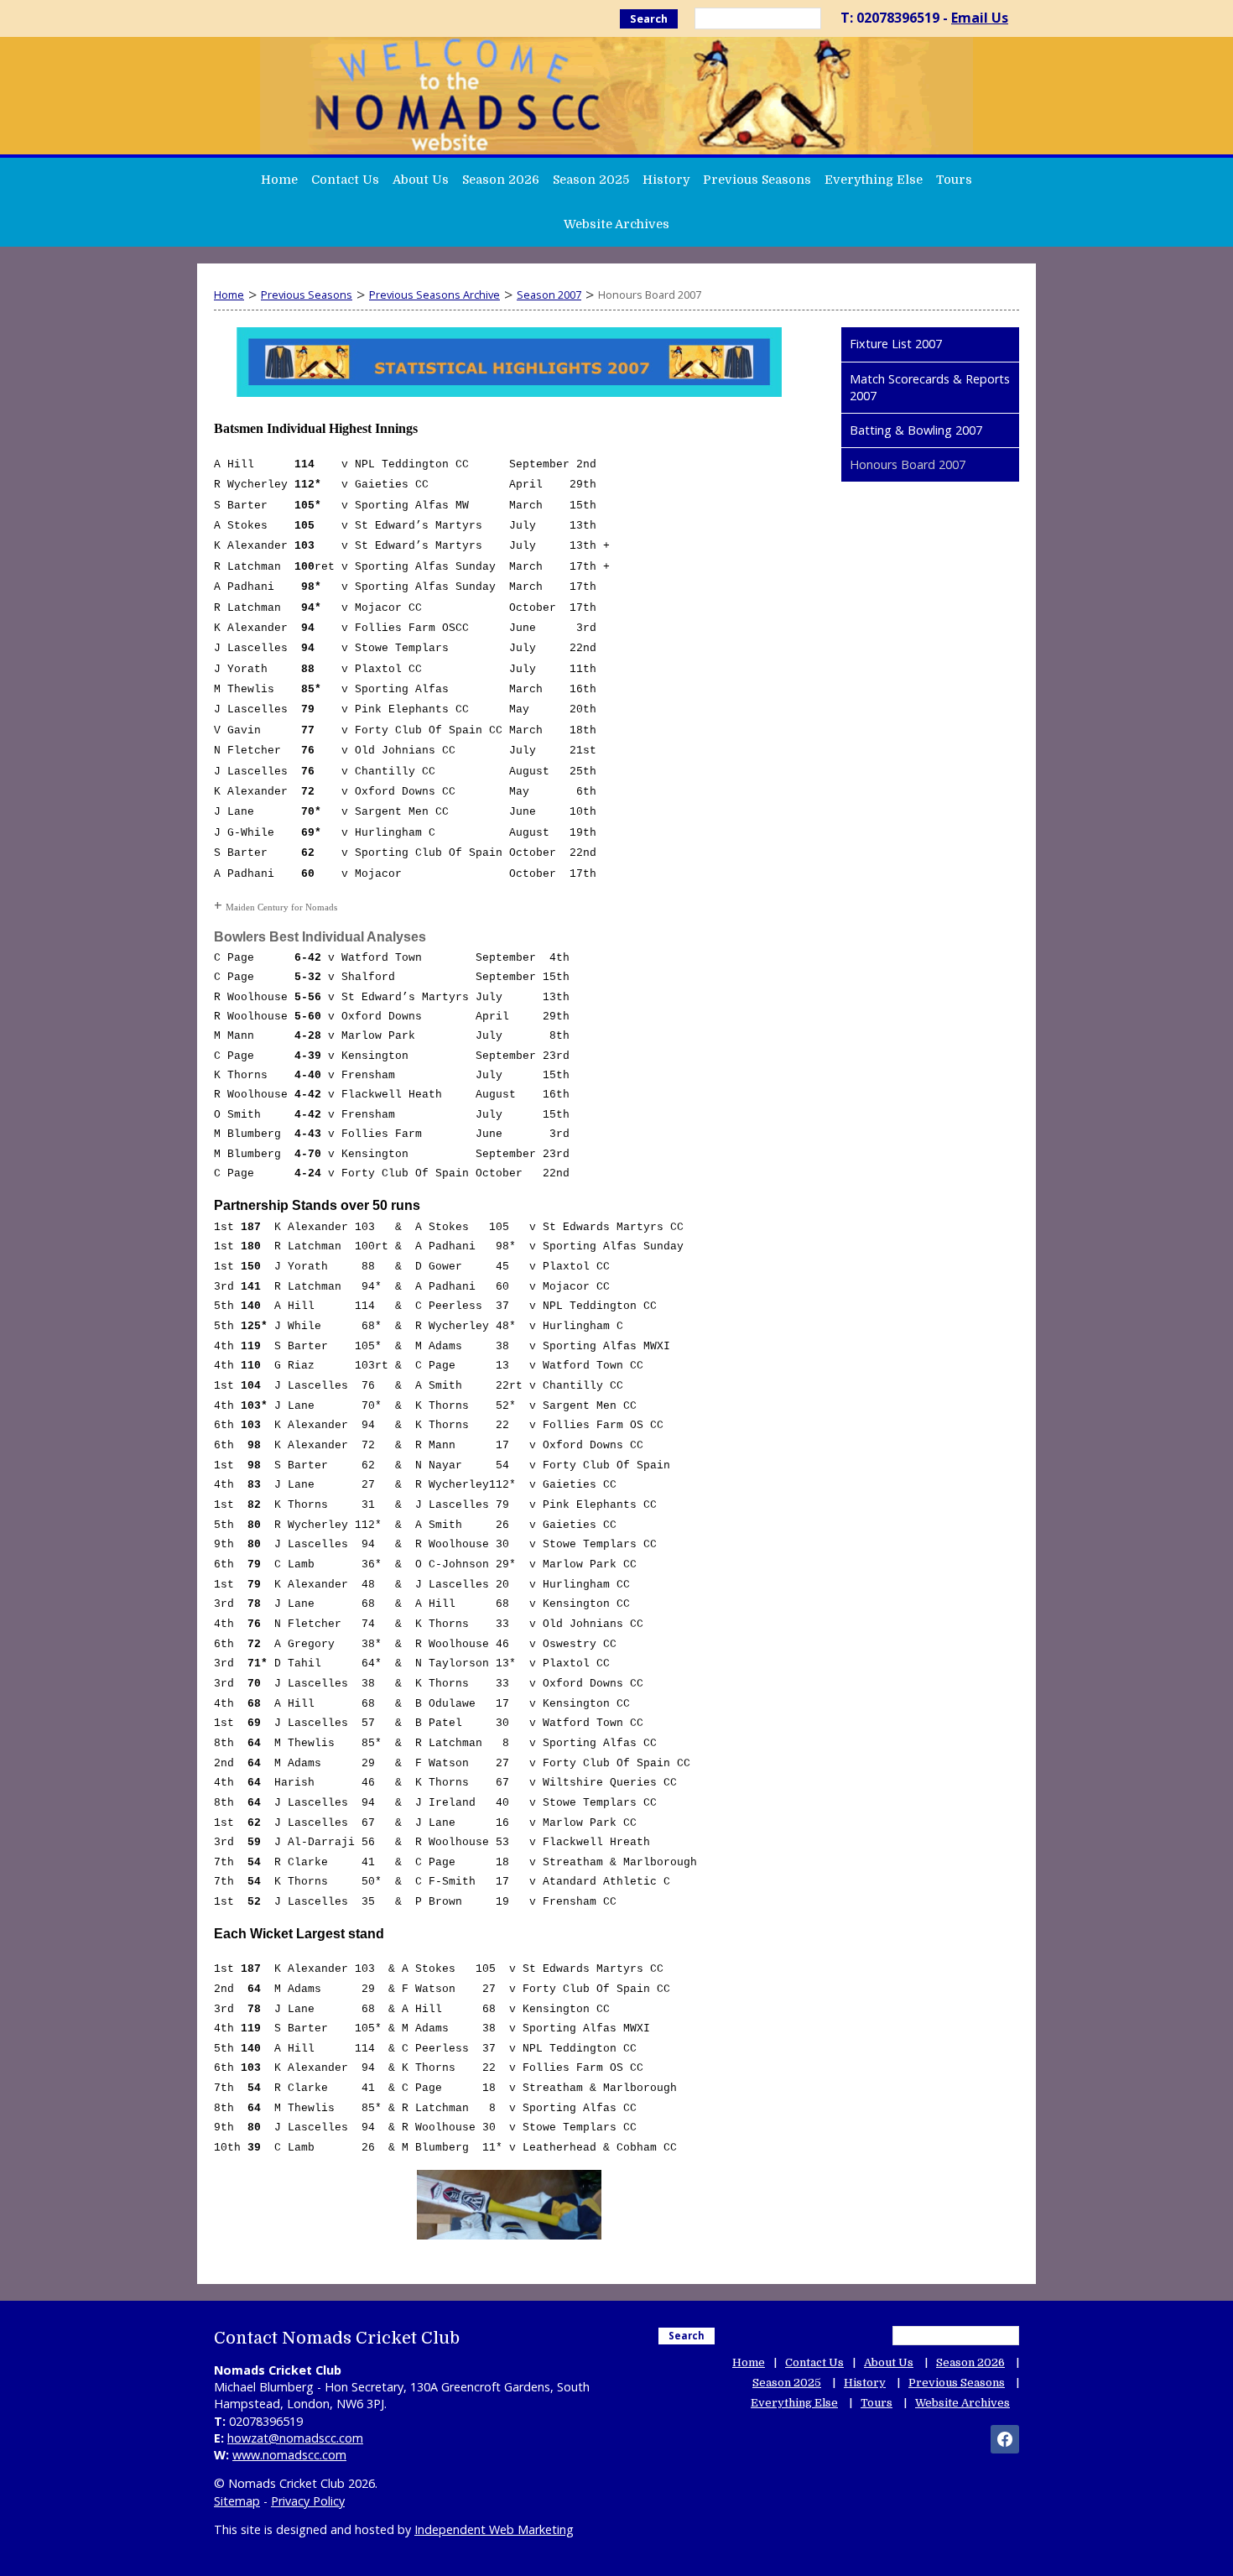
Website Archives (616, 224)
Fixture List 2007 (896, 344)
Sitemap (237, 2501)
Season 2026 (501, 180)
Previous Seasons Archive (434, 295)
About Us (421, 180)
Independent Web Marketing (494, 2529)
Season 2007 (549, 295)
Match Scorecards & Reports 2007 (930, 387)
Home (279, 180)
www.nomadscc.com (289, 2455)
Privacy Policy (308, 2501)
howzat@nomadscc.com (295, 2438)
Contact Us (345, 180)
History (666, 180)
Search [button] (649, 18)
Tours (954, 180)
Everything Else (874, 180)
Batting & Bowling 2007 (916, 430)
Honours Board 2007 (908, 464)
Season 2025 (591, 180)
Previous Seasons (757, 180)
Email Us (980, 18)
